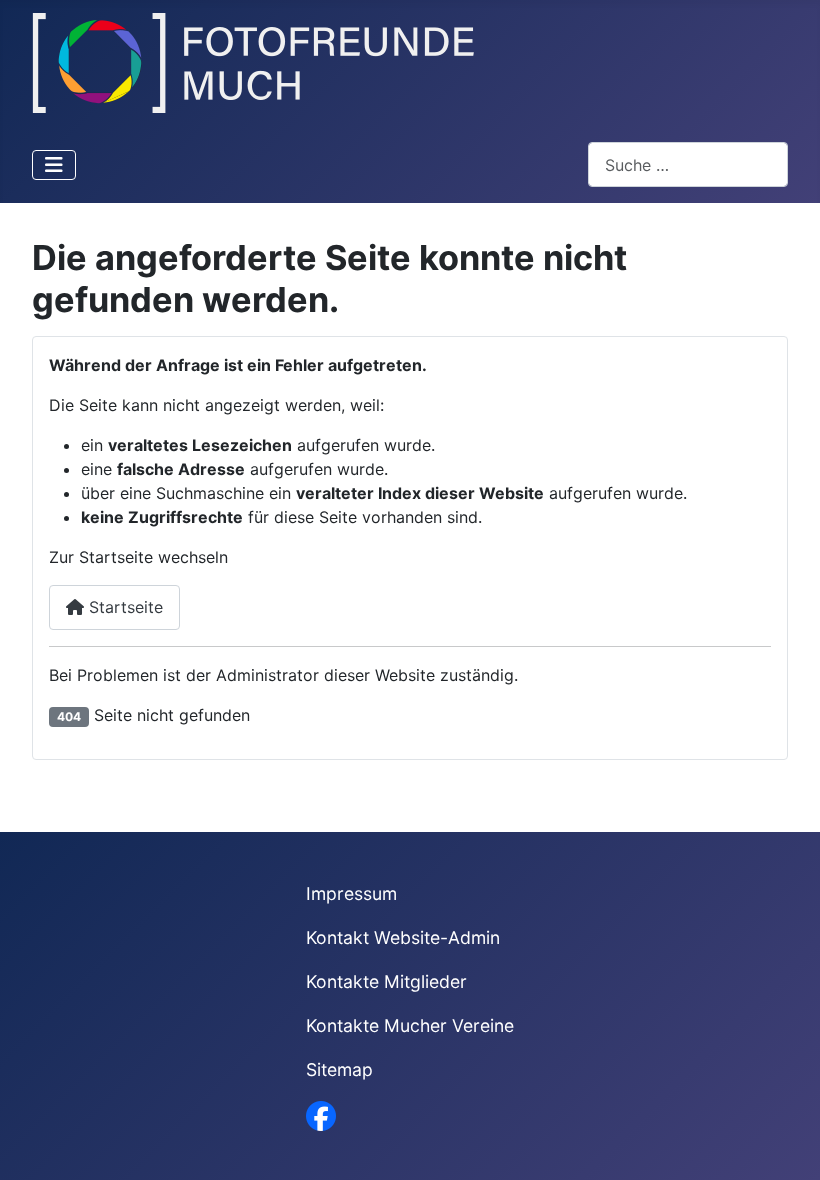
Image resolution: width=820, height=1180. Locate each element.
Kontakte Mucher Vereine (410, 1025)
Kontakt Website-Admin (403, 937)
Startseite (123, 607)
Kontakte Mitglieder (386, 981)
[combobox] (688, 164)
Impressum (351, 893)
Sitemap (339, 1069)
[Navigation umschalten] (54, 165)
